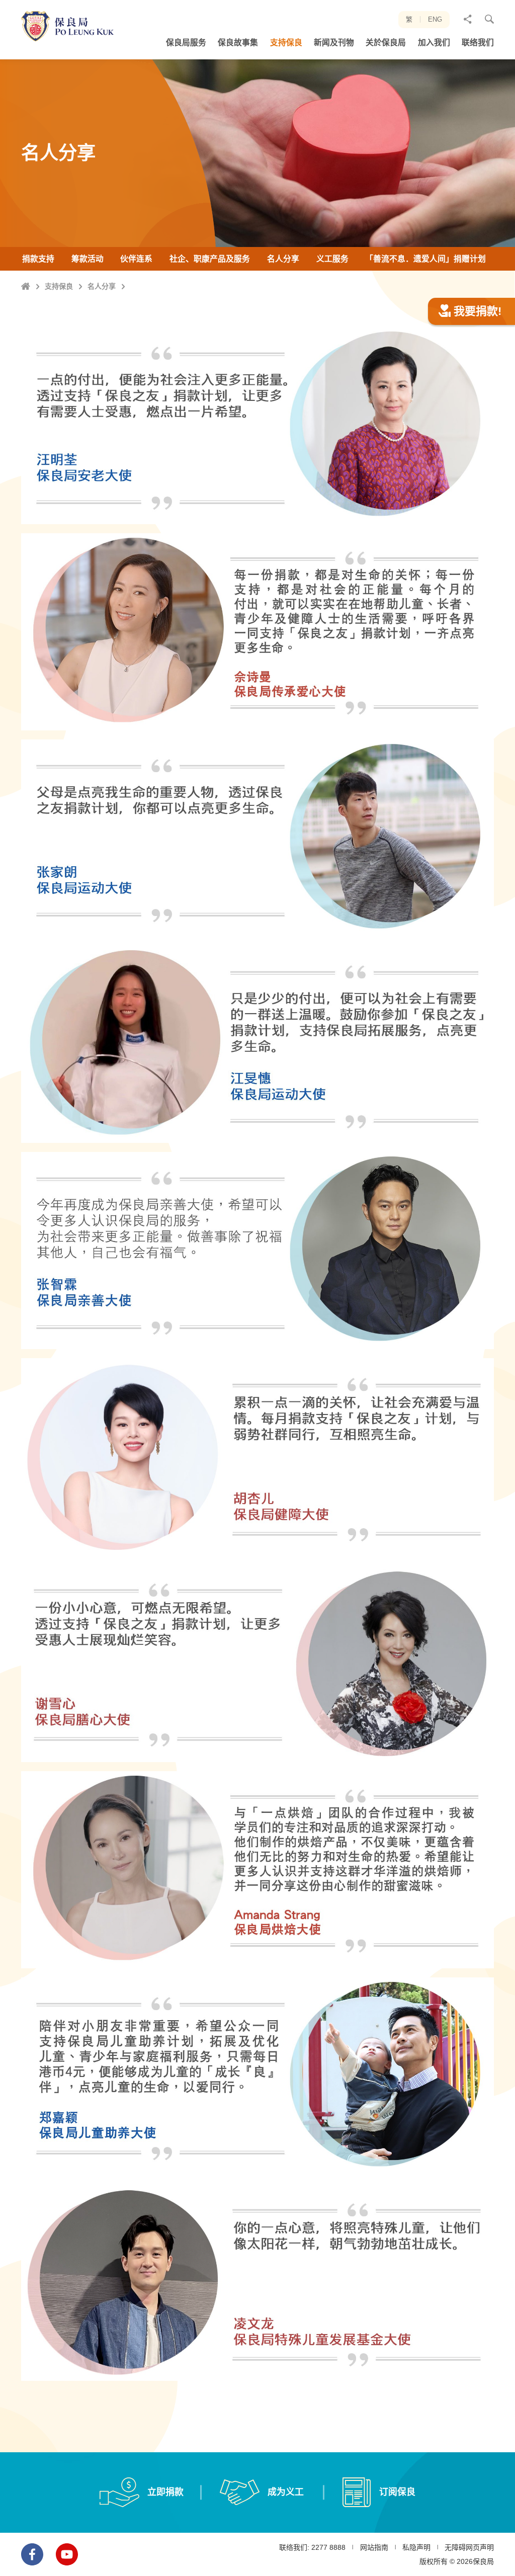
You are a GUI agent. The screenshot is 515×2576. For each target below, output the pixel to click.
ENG (435, 19)
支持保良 (59, 286)
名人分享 (102, 286)
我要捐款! (478, 311)
